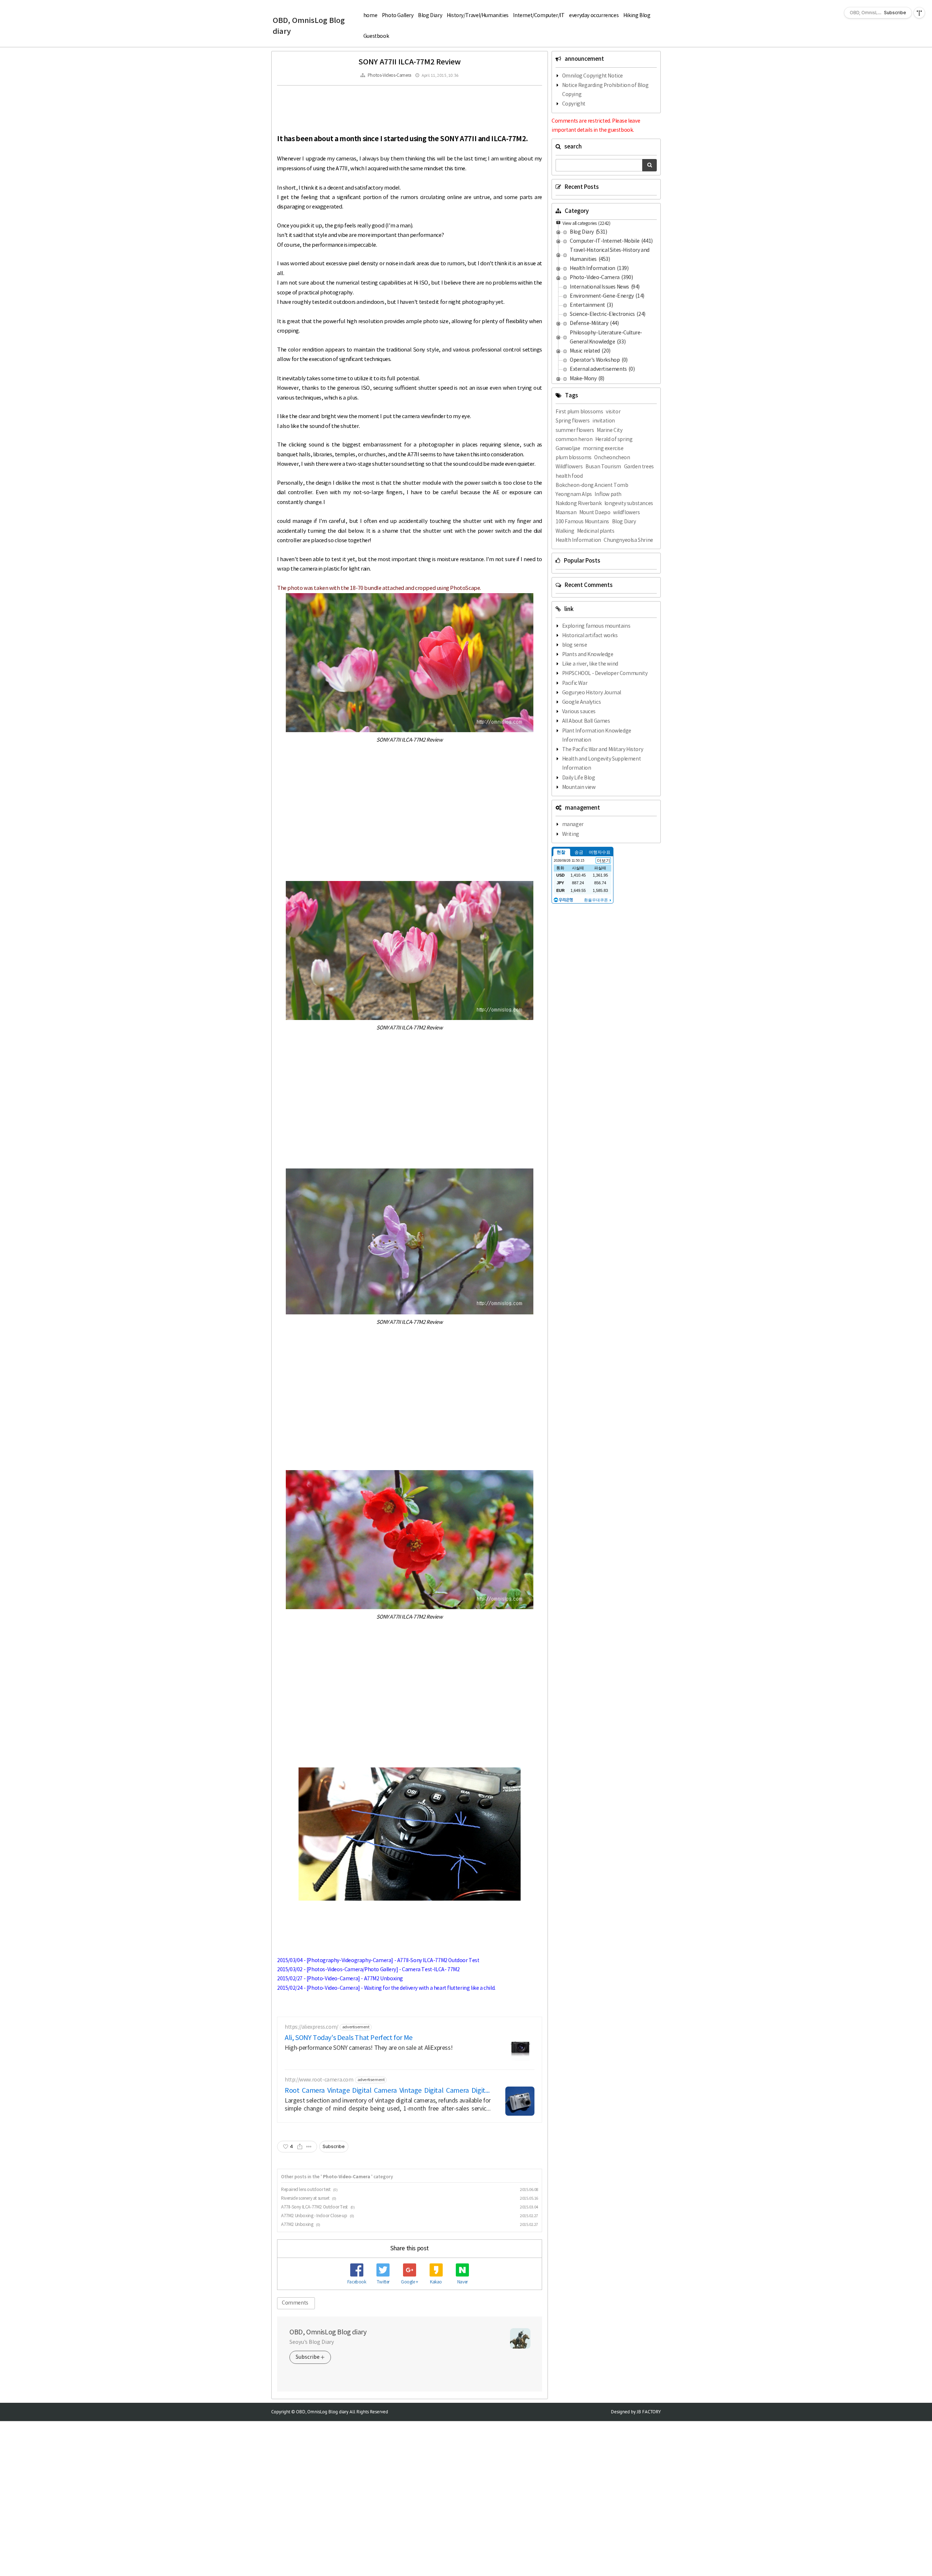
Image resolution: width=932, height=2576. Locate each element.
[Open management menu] (919, 13)
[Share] (300, 2147)
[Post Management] (309, 2147)
